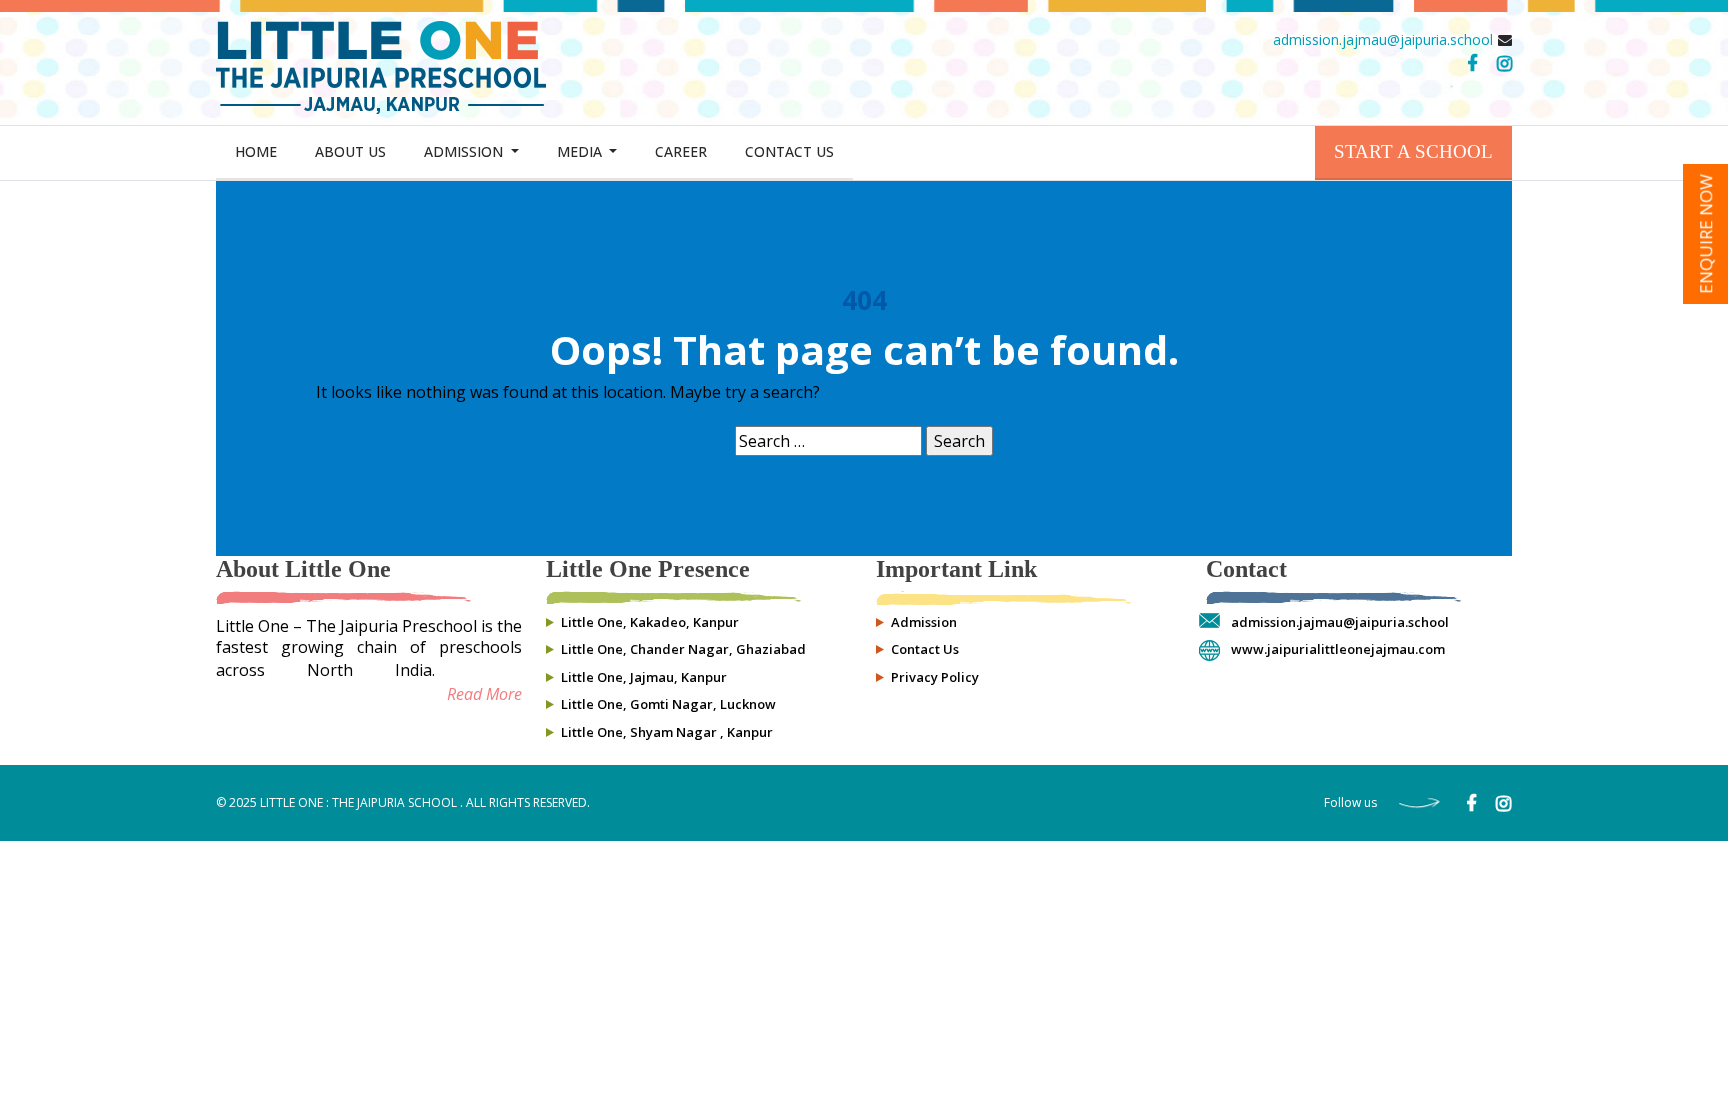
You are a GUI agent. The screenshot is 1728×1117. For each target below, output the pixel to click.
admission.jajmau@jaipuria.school (1383, 39)
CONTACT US (789, 151)
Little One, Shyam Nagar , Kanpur (667, 732)
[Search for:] (828, 441)
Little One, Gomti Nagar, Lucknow (668, 704)
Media (581, 151)
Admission (465, 151)
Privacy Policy (935, 677)
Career (681, 151)
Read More (484, 694)
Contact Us (925, 649)
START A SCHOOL (1413, 151)
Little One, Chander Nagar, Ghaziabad (683, 649)
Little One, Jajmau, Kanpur (644, 677)
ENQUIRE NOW (1705, 234)
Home (256, 151)
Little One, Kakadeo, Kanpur (650, 622)
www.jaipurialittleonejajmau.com (1338, 649)
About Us (350, 151)
